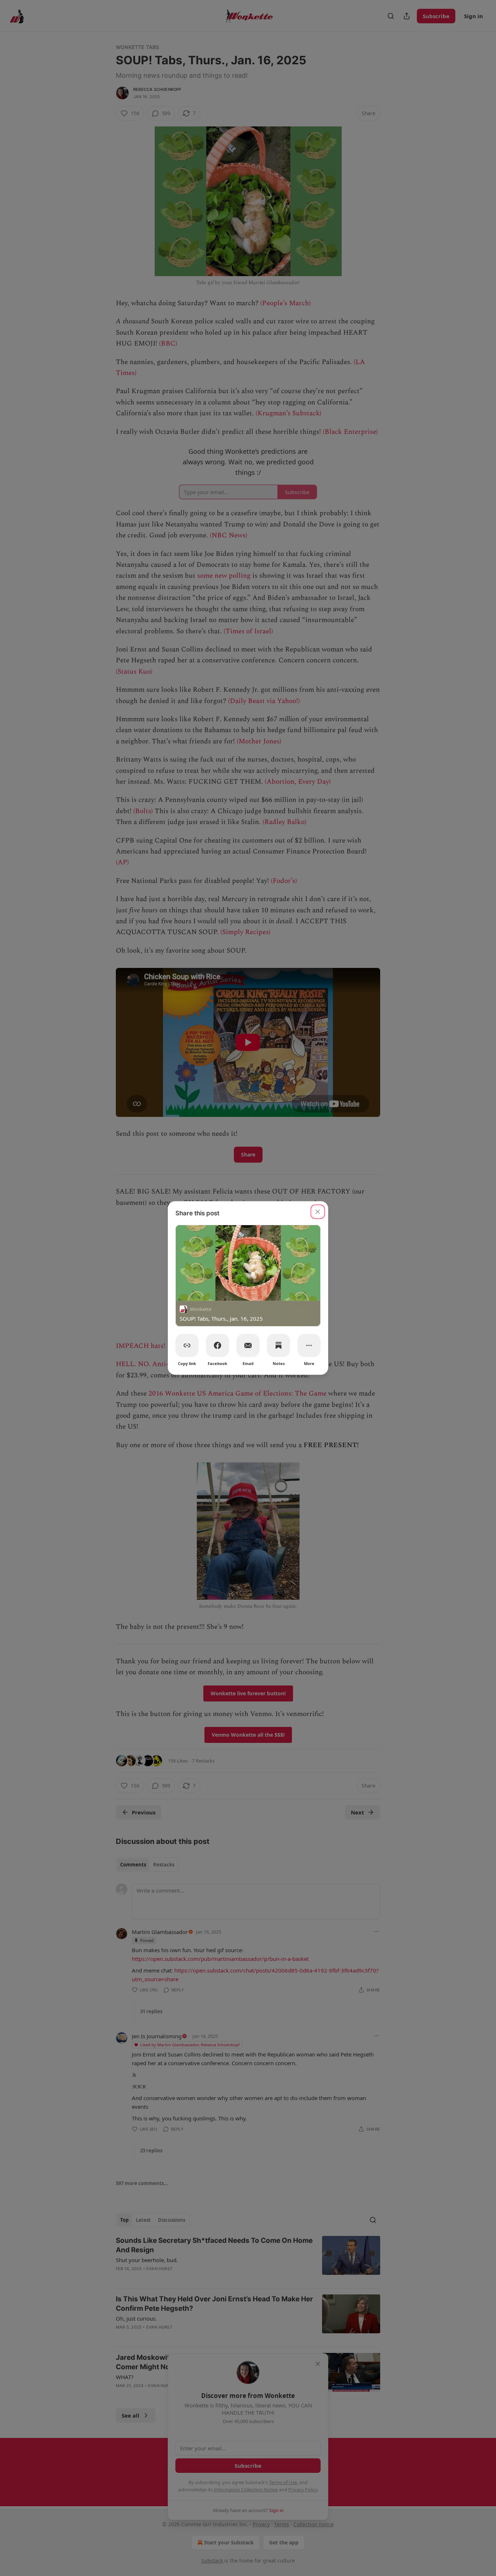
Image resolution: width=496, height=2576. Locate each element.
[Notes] (279, 1345)
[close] (318, 1212)
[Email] (248, 1345)
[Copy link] (187, 1345)
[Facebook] (217, 1345)
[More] (309, 1345)
